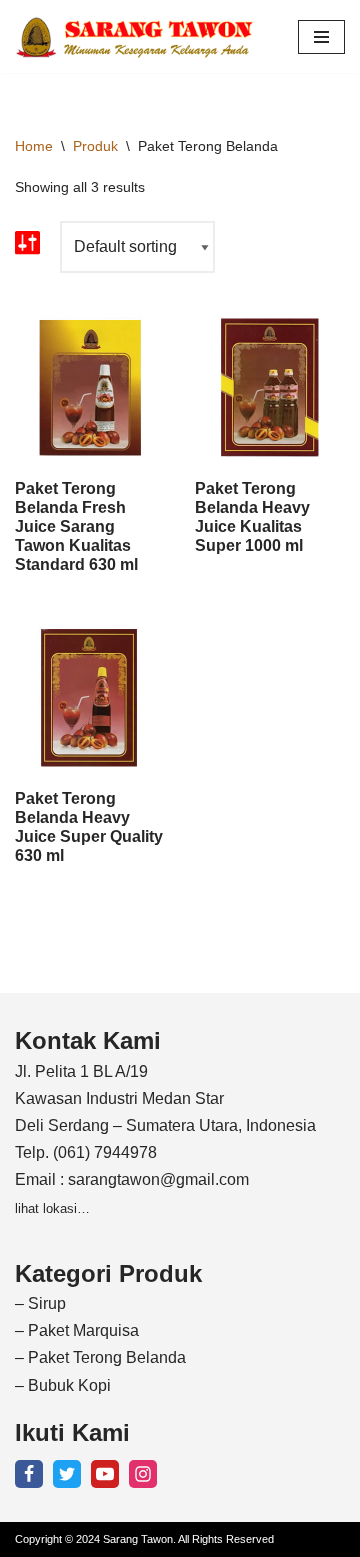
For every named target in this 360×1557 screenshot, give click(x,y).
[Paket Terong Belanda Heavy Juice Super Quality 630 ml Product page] (90, 698)
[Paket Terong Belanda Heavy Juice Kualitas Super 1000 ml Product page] (270, 388)
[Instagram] (143, 1474)
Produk (95, 146)
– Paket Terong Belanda (100, 1357)
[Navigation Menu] (321, 37)
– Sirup (40, 1303)
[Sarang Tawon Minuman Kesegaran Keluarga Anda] (140, 36)
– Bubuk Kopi (63, 1385)
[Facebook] (29, 1474)
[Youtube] (105, 1474)
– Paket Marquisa (77, 1330)
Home (34, 146)
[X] (67, 1474)
